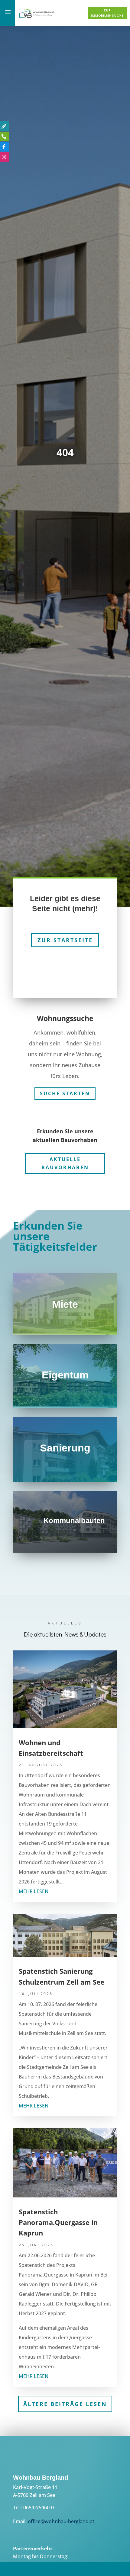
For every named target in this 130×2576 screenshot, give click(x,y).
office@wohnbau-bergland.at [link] (61, 2517)
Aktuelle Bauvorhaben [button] (65, 1159)
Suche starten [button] (65, 1089)
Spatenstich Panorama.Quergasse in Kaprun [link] (58, 2218)
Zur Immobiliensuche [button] (107, 13)
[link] (37, 17)
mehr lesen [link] (34, 1887)
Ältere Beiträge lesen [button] (65, 2399)
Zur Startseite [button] (65, 935)
